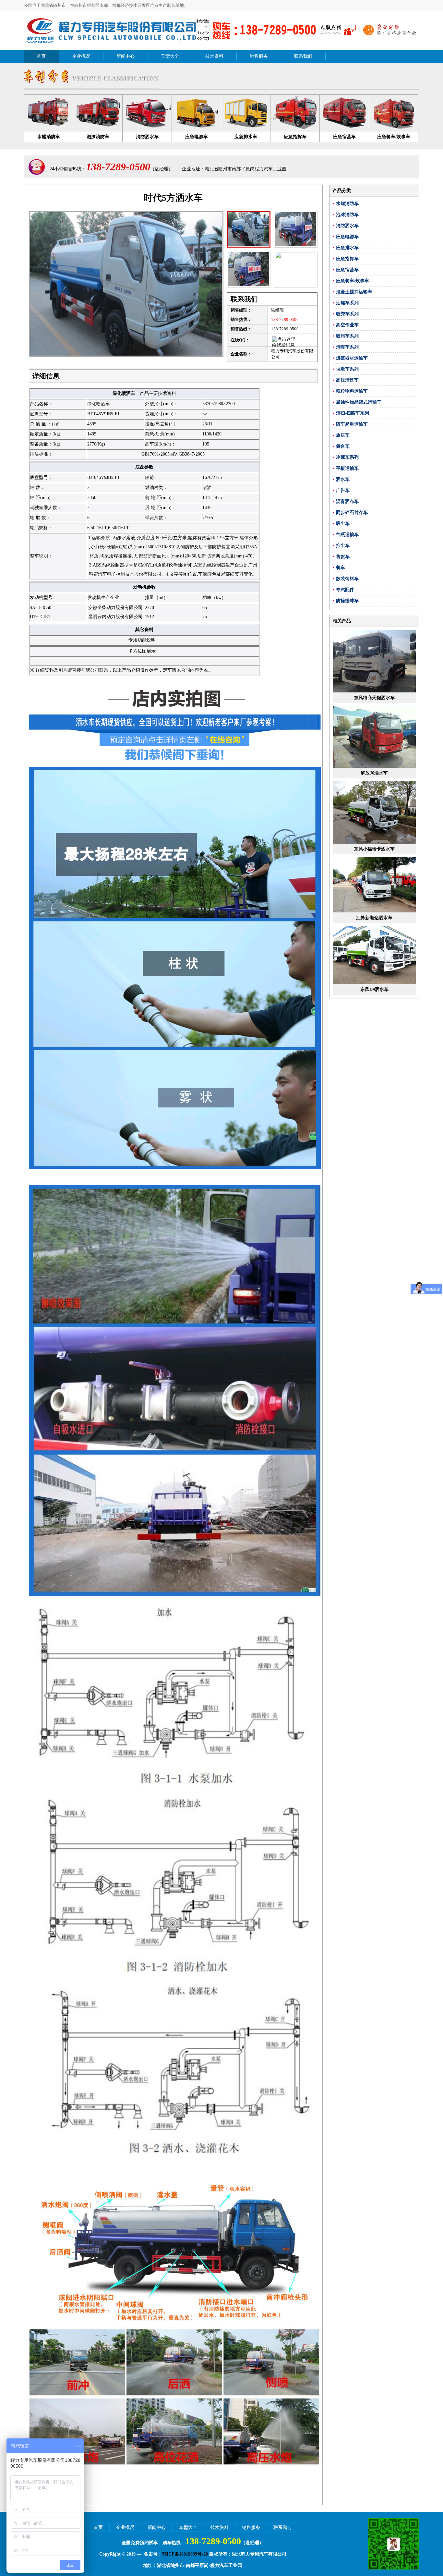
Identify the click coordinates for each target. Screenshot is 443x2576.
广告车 (343, 490)
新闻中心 (126, 56)
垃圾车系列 (347, 369)
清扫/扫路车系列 (353, 413)
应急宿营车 (347, 270)
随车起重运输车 (352, 424)
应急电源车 (347, 237)
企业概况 (81, 56)
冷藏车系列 (347, 457)
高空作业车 (347, 325)
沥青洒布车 (347, 501)
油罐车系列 (347, 303)
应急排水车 (347, 248)
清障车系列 (347, 347)
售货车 (343, 557)
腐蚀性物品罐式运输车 (359, 402)
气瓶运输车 (347, 535)
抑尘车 (343, 546)
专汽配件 (345, 590)
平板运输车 (347, 468)
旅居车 (343, 435)
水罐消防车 (347, 204)
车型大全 (170, 56)
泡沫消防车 (347, 215)
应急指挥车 (347, 259)
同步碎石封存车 (352, 513)
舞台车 (343, 446)
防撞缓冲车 (347, 601)
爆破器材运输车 (352, 358)
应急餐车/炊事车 (353, 281)
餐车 (341, 568)
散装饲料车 (347, 579)
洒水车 (343, 479)
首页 (41, 56)
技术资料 (214, 56)
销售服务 (259, 56)
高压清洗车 (347, 380)
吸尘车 (343, 524)
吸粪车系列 (347, 314)
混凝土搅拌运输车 (354, 292)
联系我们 (303, 56)
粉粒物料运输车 (352, 391)
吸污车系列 (347, 336)
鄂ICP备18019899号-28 (185, 2554)
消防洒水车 (347, 226)
